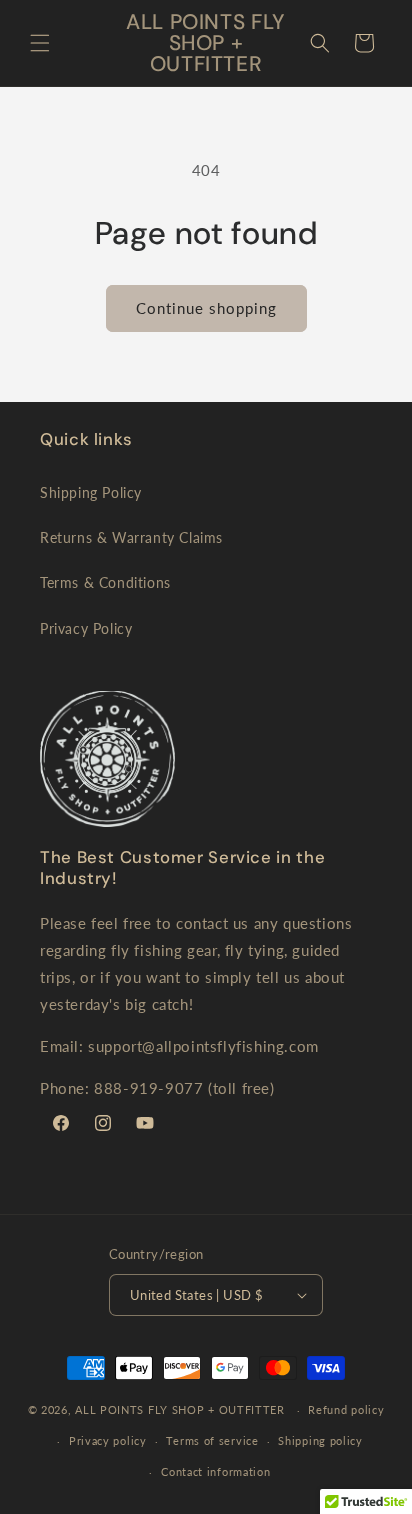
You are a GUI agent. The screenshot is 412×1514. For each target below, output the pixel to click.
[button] (40, 43)
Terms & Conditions (105, 582)
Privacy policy (108, 1440)
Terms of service (212, 1440)
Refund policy (346, 1409)
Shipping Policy (91, 492)
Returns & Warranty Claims (131, 537)
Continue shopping (206, 308)
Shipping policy (320, 1440)
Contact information (215, 1471)
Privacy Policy (86, 628)
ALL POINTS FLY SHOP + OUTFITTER (180, 1409)
